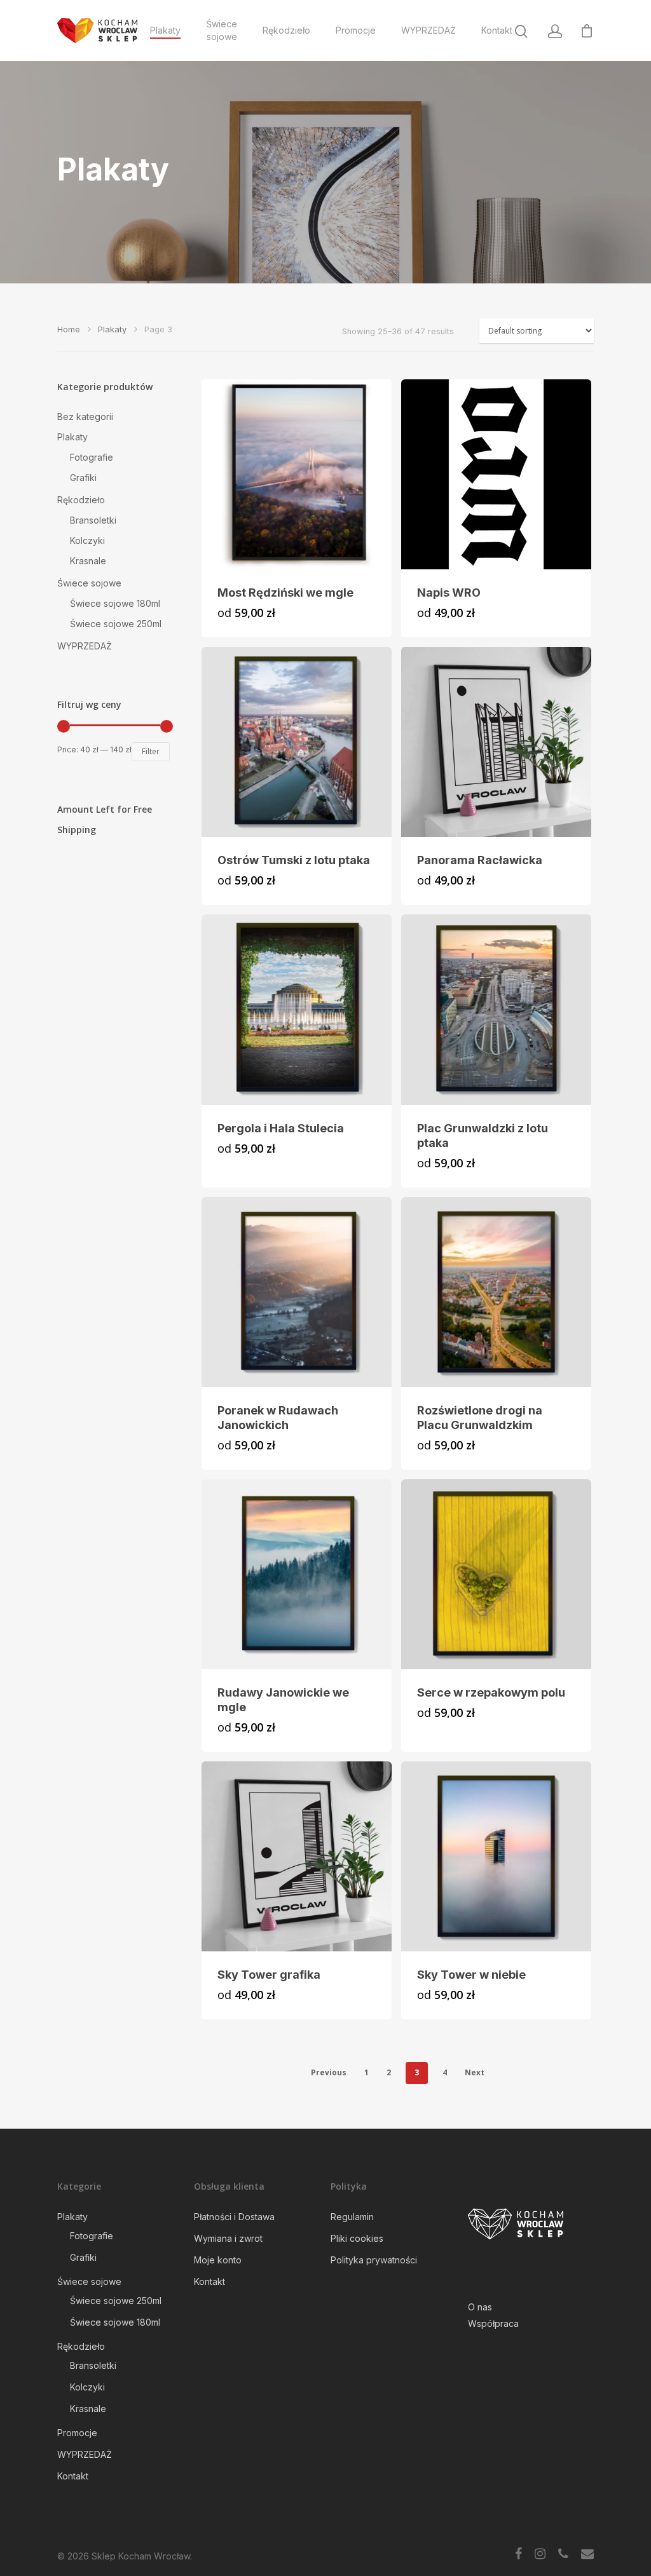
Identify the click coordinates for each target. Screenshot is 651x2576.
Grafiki (83, 478)
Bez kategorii (85, 417)
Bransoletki (93, 520)
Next (475, 2072)
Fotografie (92, 457)
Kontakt (497, 30)
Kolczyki (87, 540)
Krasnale (88, 561)
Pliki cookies (357, 2238)
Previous (329, 2072)
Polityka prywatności (374, 2260)
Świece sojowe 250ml (116, 624)
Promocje (356, 30)
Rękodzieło (286, 30)
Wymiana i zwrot (228, 2238)
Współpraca (493, 2323)
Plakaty (165, 30)
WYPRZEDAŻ (428, 30)
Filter (151, 751)
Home (69, 329)
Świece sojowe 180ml (115, 603)
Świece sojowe (222, 30)
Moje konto (218, 2260)
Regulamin (352, 2217)
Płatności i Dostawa (234, 2217)
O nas (480, 2307)
